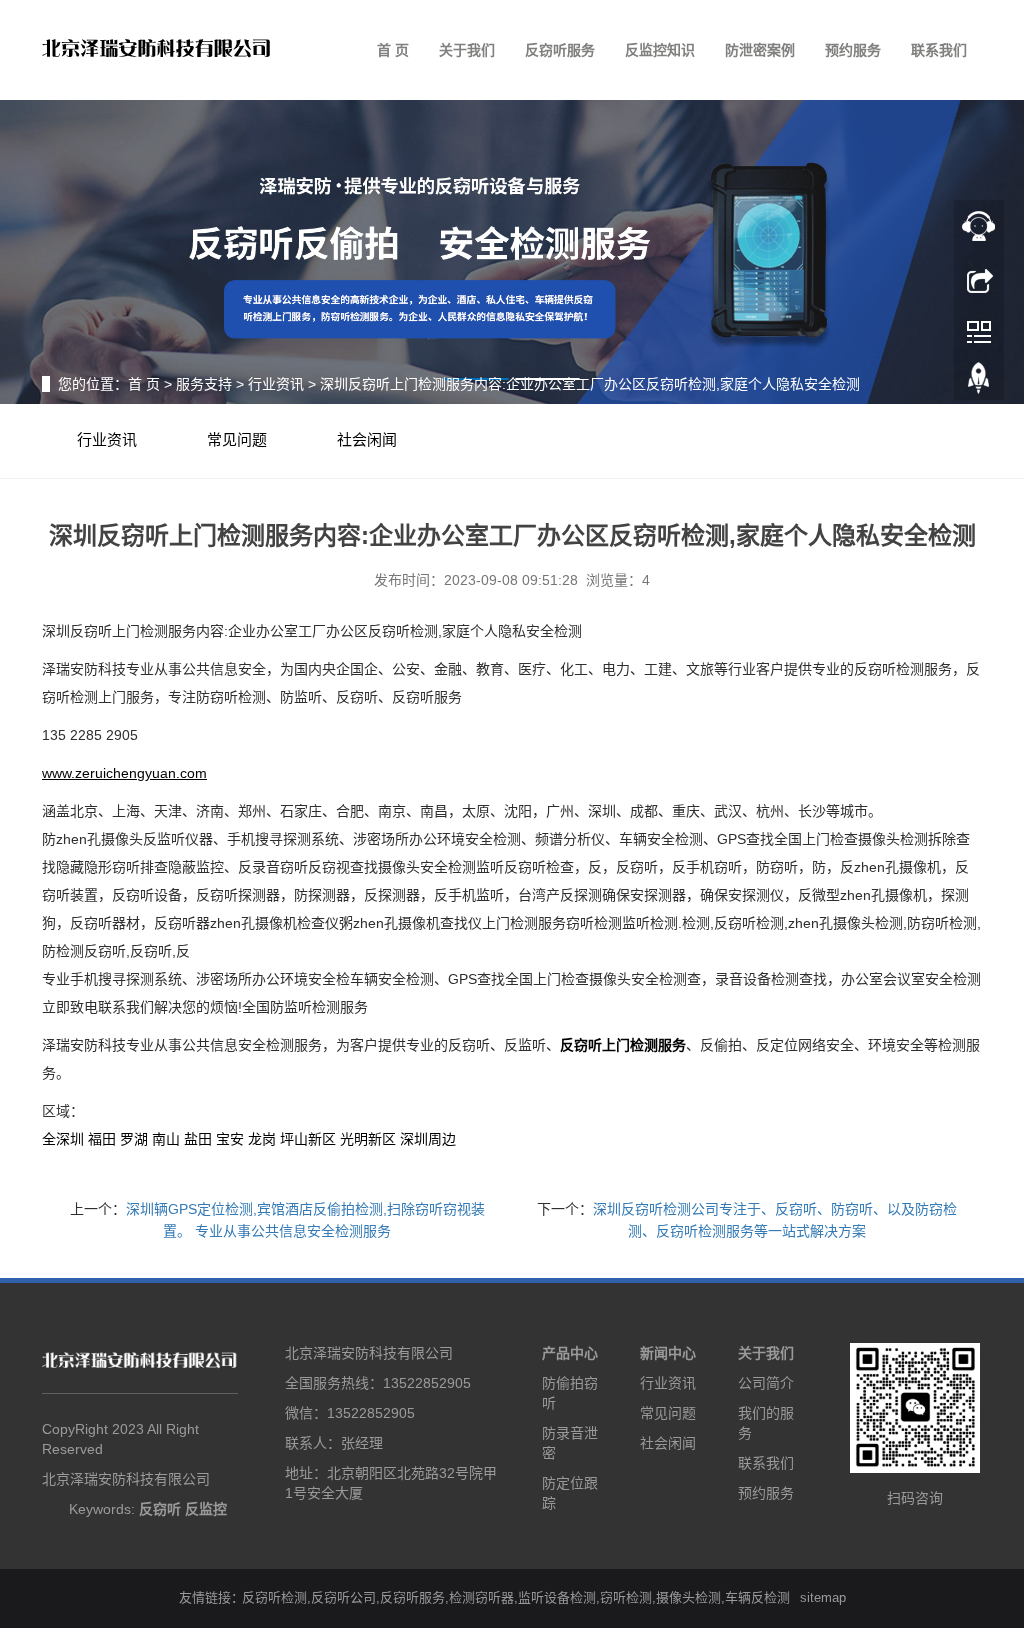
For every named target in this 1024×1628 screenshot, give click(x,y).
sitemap (823, 1597)
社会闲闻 (367, 440)
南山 (166, 1139)
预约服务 (853, 50)
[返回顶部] (979, 383)
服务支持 (204, 384)
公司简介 (766, 1383)
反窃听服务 (560, 50)
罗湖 (134, 1139)
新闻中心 (668, 1353)
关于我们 (467, 50)
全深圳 (63, 1139)
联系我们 (939, 50)
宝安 (230, 1139)
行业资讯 (276, 384)
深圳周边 (428, 1139)
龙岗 (262, 1139)
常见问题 (237, 440)
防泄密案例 (760, 50)
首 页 (393, 50)
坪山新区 (308, 1139)
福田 (102, 1139)
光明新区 (368, 1139)
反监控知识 (660, 50)
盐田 (198, 1139)
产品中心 (570, 1353)
